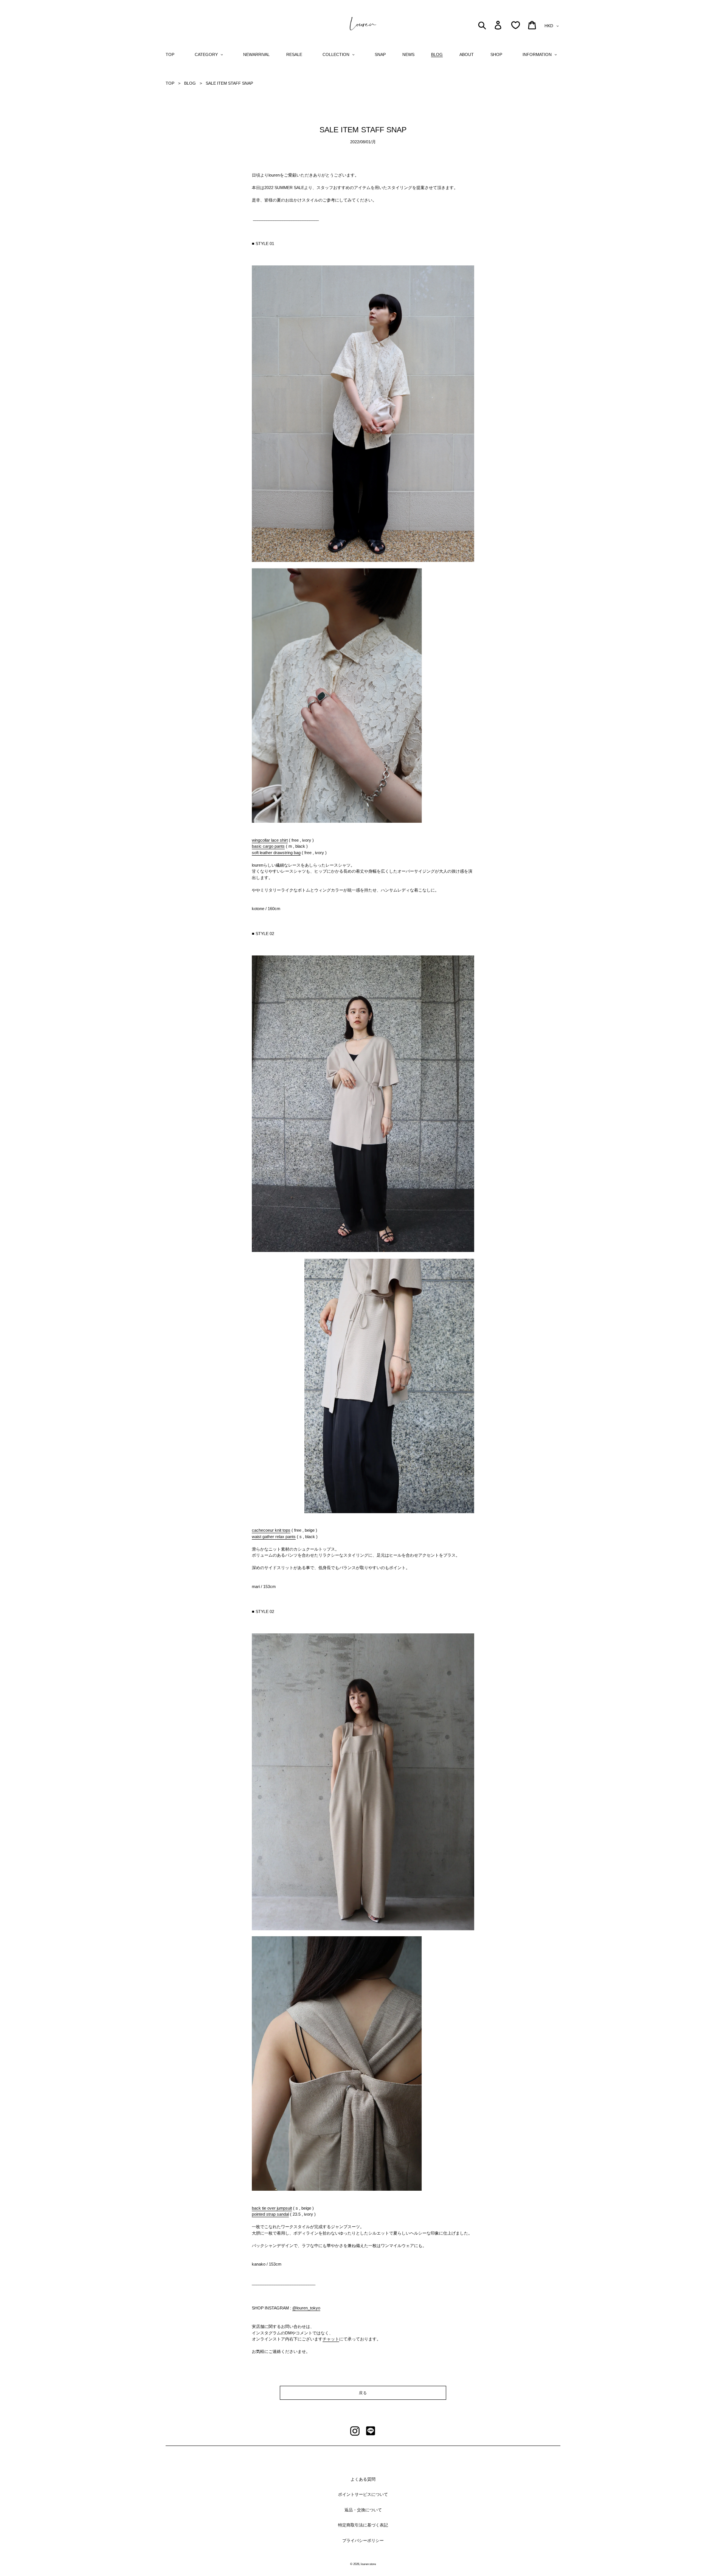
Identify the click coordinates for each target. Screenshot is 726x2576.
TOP (170, 83)
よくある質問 (363, 2479)
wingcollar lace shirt (270, 840)
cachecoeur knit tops (271, 1530)
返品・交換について (363, 2510)
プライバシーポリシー (363, 2540)
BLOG (190, 83)
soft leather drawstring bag (276, 853)
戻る (363, 2393)
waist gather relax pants (274, 1537)
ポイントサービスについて (363, 2494)
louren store (368, 2564)
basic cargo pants (268, 846)
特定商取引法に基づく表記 (363, 2525)
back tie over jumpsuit (272, 2208)
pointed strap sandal (270, 2214)
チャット (331, 2339)
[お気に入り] (516, 25)
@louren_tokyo (306, 2308)
